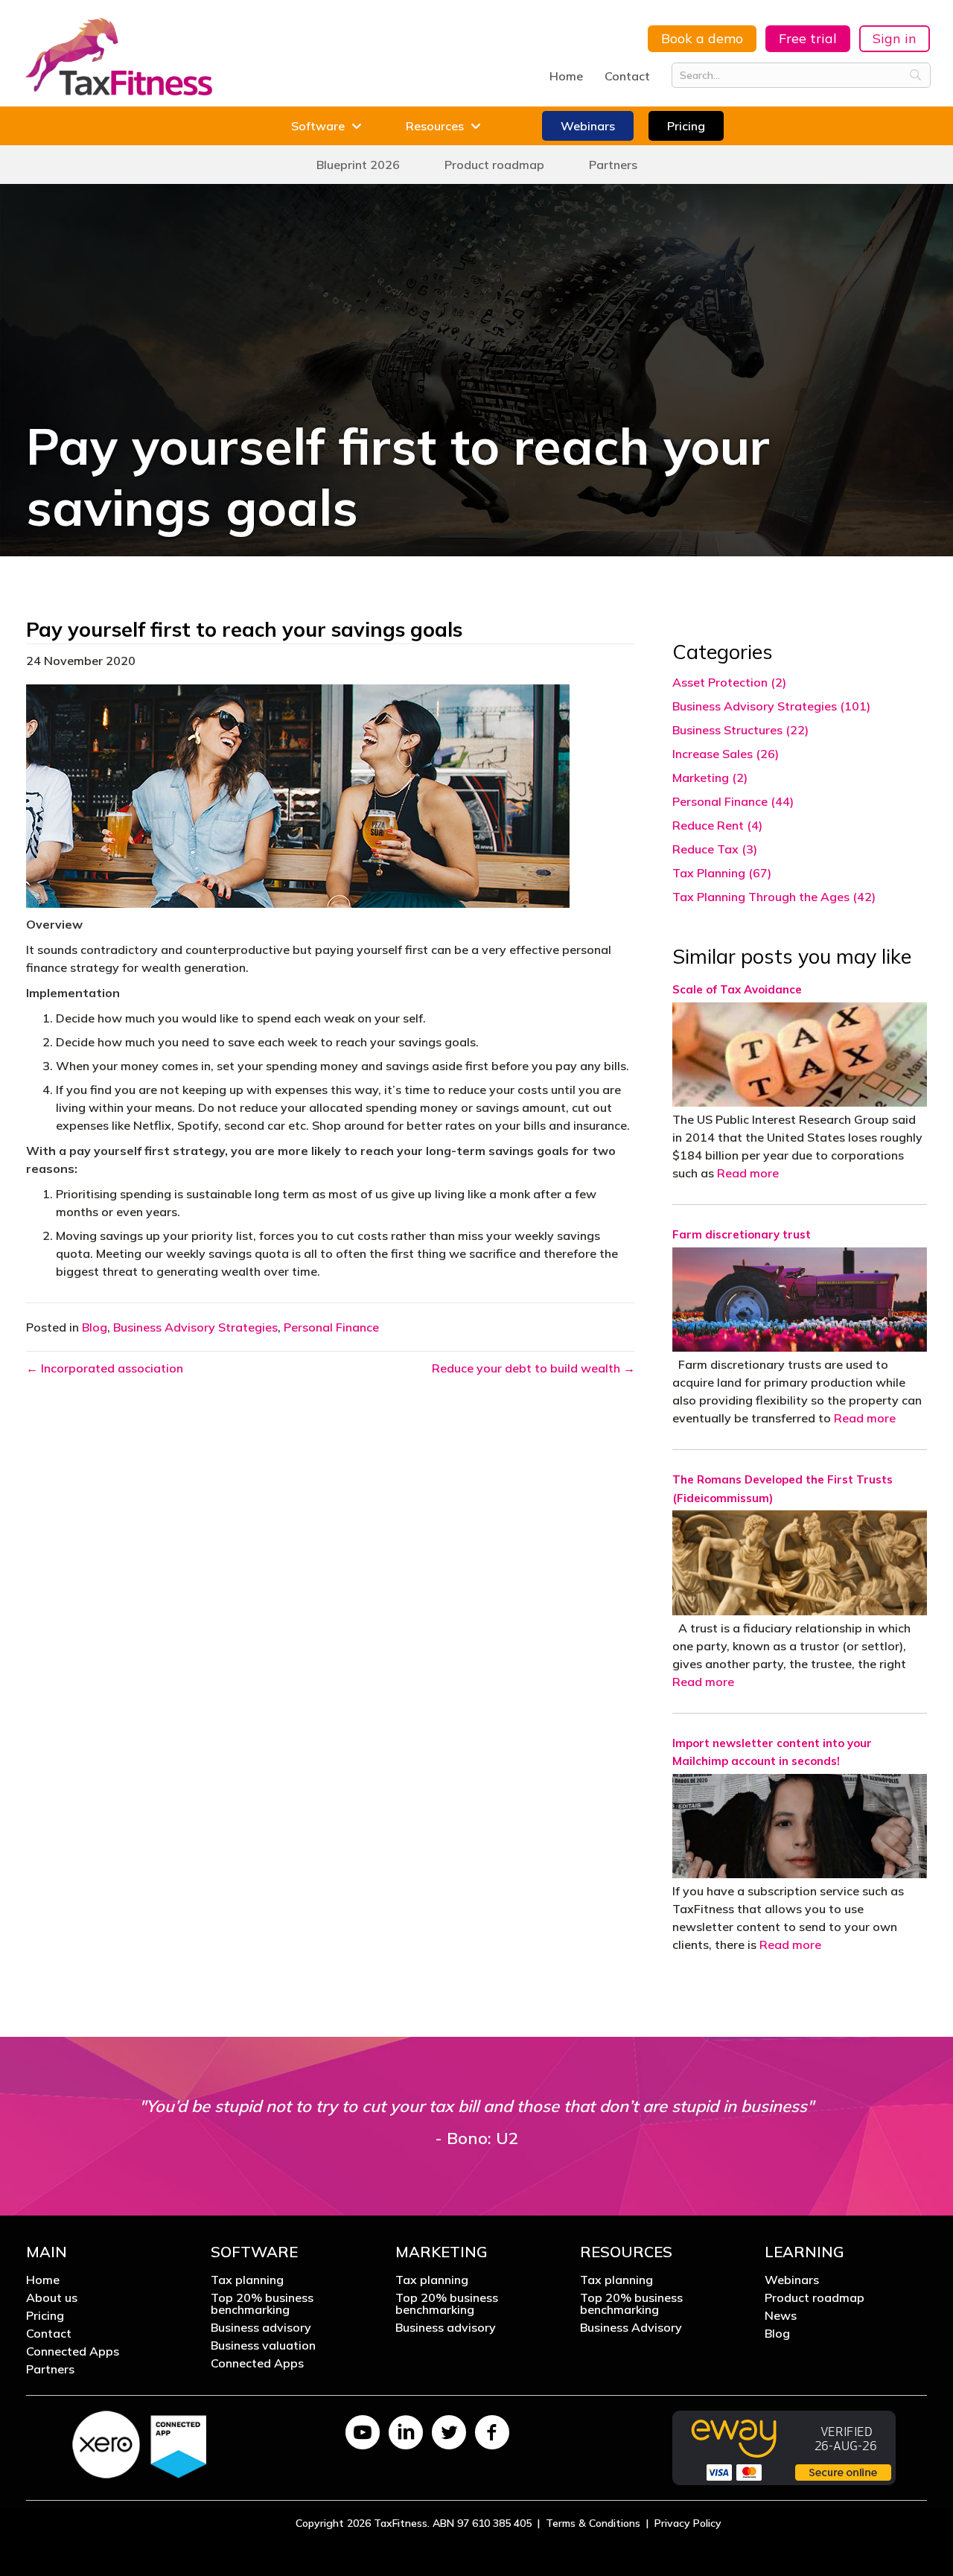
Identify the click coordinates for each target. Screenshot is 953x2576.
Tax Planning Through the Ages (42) (774, 897)
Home (566, 76)
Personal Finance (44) (733, 801)
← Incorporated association (105, 1368)
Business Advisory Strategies (195, 1327)
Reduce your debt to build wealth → (533, 1368)
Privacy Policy (688, 2523)
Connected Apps (73, 2352)
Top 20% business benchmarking (262, 2304)
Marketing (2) (710, 777)
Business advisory (261, 2328)
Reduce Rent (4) (717, 825)
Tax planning (247, 2280)
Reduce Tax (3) (715, 849)
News (781, 2316)
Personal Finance (331, 1327)
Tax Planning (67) (722, 873)
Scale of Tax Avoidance (737, 989)
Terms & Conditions (593, 2523)
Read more (748, 1173)
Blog (95, 1327)
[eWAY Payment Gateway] (784, 2446)
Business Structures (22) (740, 730)
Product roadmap (815, 2298)
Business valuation (263, 2346)
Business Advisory (631, 2328)
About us (52, 2298)
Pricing (45, 2316)
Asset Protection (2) (729, 682)
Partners (50, 2370)
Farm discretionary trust (742, 1234)
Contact (627, 76)
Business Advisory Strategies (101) (771, 706)
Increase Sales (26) (726, 754)
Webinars (792, 2280)
